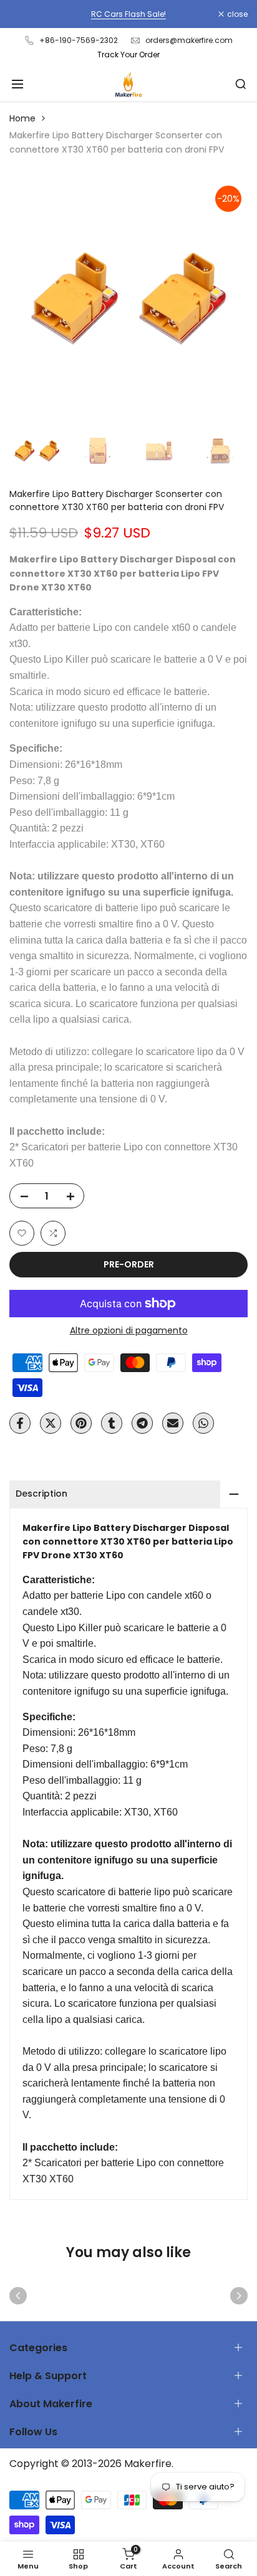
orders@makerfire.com (189, 40)
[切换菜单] (17, 84)
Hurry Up (204, 14)
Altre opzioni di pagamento (129, 1330)
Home (22, 118)
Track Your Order (128, 54)
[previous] (18, 2296)
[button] (22, 1233)
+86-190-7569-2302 (79, 40)
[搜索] (241, 84)
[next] (239, 2296)
